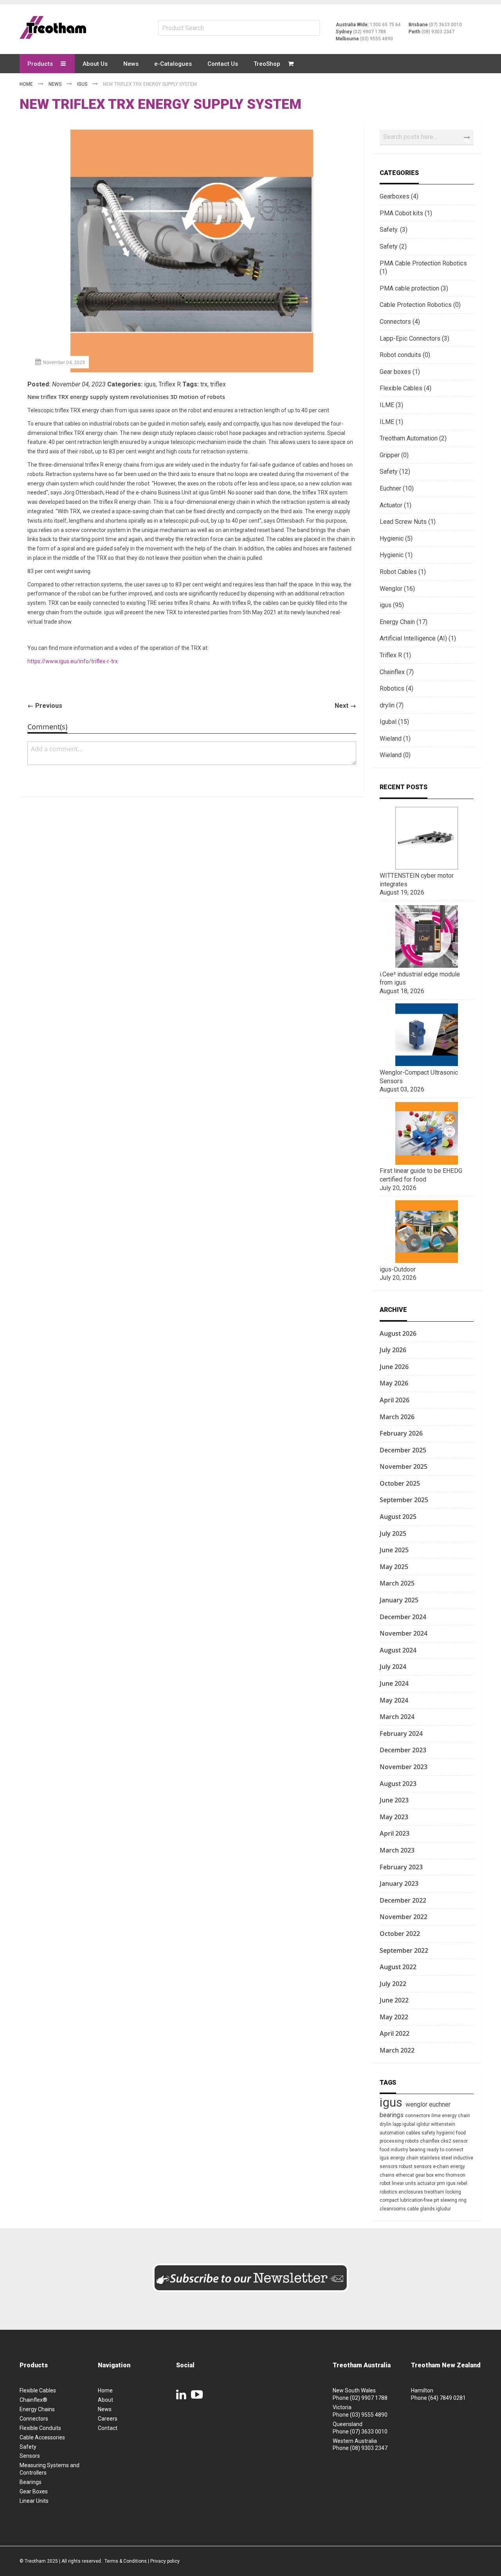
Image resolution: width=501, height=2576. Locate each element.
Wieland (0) (395, 755)
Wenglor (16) (397, 589)
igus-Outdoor (398, 1269)
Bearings (31, 2482)
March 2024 (397, 1717)
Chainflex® (33, 2400)
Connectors (34, 2419)
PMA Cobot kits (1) (406, 213)
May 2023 (394, 1817)
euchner (440, 2104)
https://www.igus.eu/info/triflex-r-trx (73, 661)
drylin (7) (392, 705)
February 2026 (401, 1433)
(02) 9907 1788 (369, 32)
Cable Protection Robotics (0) (420, 305)
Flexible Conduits (40, 2428)
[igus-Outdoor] (427, 1261)
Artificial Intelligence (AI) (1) (418, 638)
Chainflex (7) (397, 672)
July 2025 (393, 1533)
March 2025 (397, 1583)
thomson (456, 2175)
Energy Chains (37, 2409)
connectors (418, 2116)
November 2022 (404, 1917)
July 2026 (393, 1350)
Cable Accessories (42, 2437)
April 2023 (395, 1833)
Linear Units (34, 2501)
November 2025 (404, 1467)
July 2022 (393, 1984)
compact (390, 2200)
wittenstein (443, 2124)
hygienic (446, 2133)
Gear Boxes (34, 2491)
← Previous (45, 706)
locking (453, 2192)
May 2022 (394, 2017)
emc (440, 2175)
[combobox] (427, 137)
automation (393, 2133)
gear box (425, 2175)
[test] (53, 27)
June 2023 (394, 1800)
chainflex (430, 2141)
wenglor (417, 2104)
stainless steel (436, 2158)
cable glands (422, 2209)
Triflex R (170, 384)
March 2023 (397, 1850)
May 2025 (394, 1567)
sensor (460, 2141)
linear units (405, 2183)
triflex (218, 384)
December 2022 (403, 1900)
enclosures (411, 2192)
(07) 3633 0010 (445, 25)
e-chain (442, 2167)
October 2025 (400, 1483)
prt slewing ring (450, 2200)
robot (386, 2183)
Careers (108, 2419)
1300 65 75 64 (385, 25)
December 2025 (403, 1450)
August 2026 (398, 1333)
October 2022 (400, 1934)
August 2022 (398, 1967)
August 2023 (398, 1784)
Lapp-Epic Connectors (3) (414, 338)
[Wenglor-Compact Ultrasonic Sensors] (427, 1064)
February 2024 (401, 1734)
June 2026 (394, 1367)
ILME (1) (391, 422)
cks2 (447, 2141)
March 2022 (397, 2050)
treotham (435, 2192)
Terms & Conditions (126, 2561)
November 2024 (404, 1633)
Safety (28, 2447)
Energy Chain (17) (404, 622)
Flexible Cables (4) (405, 388)
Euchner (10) (397, 488)
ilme (437, 2116)
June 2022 (394, 2000)
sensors (423, 2167)
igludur (443, 2209)
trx (204, 384)
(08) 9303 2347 (438, 32)
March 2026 (397, 1417)
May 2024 (394, 1700)
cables (414, 2133)
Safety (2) (393, 246)
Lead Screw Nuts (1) (408, 522)
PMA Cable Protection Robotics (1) (423, 268)
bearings (392, 2115)
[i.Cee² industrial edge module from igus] (427, 966)
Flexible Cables (38, 2390)
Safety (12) (395, 472)
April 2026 (395, 1400)
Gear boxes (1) (400, 372)
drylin (386, 2124)
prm (442, 2183)
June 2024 (394, 1683)
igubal (409, 2124)
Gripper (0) (394, 455)
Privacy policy (165, 2561)
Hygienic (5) (396, 538)
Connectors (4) (400, 322)
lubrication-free (417, 2200)
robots (413, 2141)
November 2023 (404, 1767)
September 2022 (404, 1950)
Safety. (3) (394, 230)
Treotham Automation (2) (413, 438)
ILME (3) (391, 405)
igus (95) (392, 605)
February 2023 (401, 1867)
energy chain (456, 2116)
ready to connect (445, 2150)
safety (429, 2133)
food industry (395, 2150)
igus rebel (457, 2183)
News (56, 84)
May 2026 (394, 1383)
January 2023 (399, 1883)
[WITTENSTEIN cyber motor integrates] (427, 867)
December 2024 (403, 1617)
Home (27, 84)
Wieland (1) (395, 739)
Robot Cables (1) (403, 572)
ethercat (405, 2175)
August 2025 (398, 1517)
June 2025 (394, 1550)
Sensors (30, 2456)
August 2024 (398, 1650)
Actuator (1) (396, 505)
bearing (418, 2150)
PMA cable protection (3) (414, 288)
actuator (427, 2183)
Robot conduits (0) (405, 355)
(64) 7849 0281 (447, 2398)
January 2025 (399, 1600)
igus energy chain (400, 2158)
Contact (108, 2428)
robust (406, 2167)
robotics (389, 2192)
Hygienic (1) (396, 555)
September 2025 (404, 1500)
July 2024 (393, 1667)
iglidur (424, 2124)
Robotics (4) (396, 688)
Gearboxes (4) (399, 196)
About (105, 2400)
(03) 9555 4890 (377, 39)
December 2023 (403, 1750)
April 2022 (395, 2033)
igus (83, 84)
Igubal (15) (394, 722)
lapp (397, 2124)
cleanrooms (393, 2209)
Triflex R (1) (395, 655)
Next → (345, 706)
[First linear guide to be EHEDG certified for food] (427, 1163)
